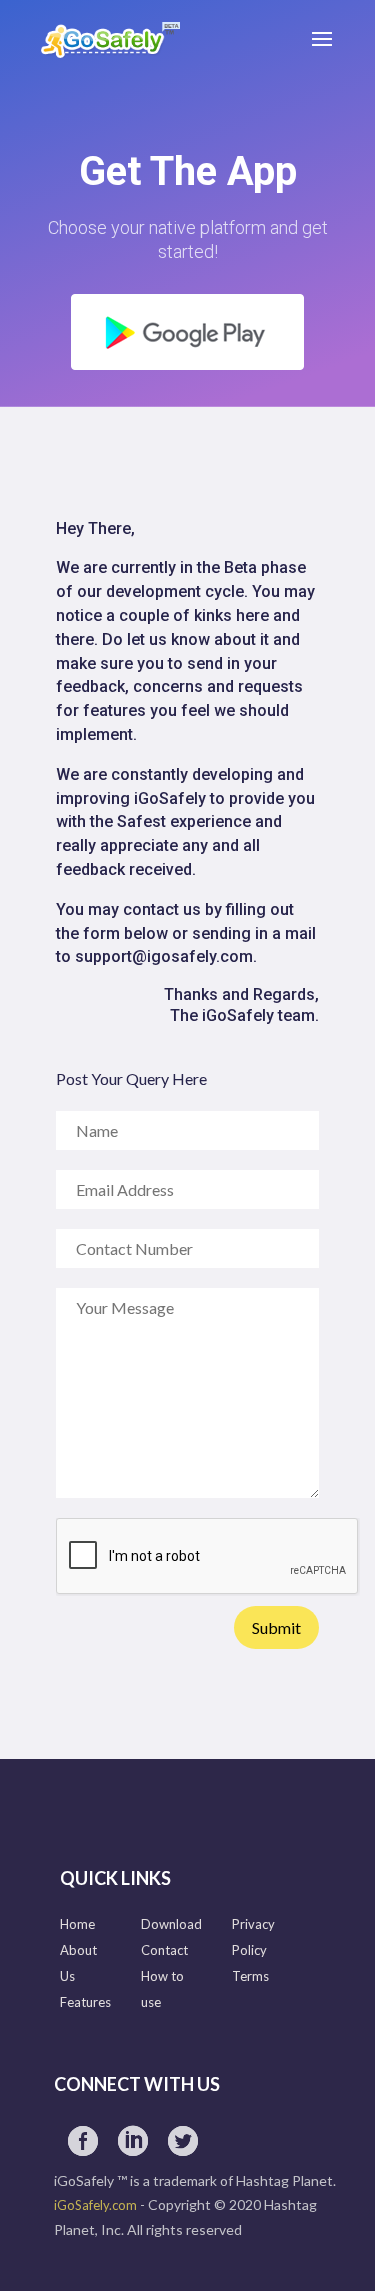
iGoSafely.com (95, 2205)
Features (85, 2002)
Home (77, 1924)
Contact (164, 1950)
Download (171, 1924)
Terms (250, 1976)
